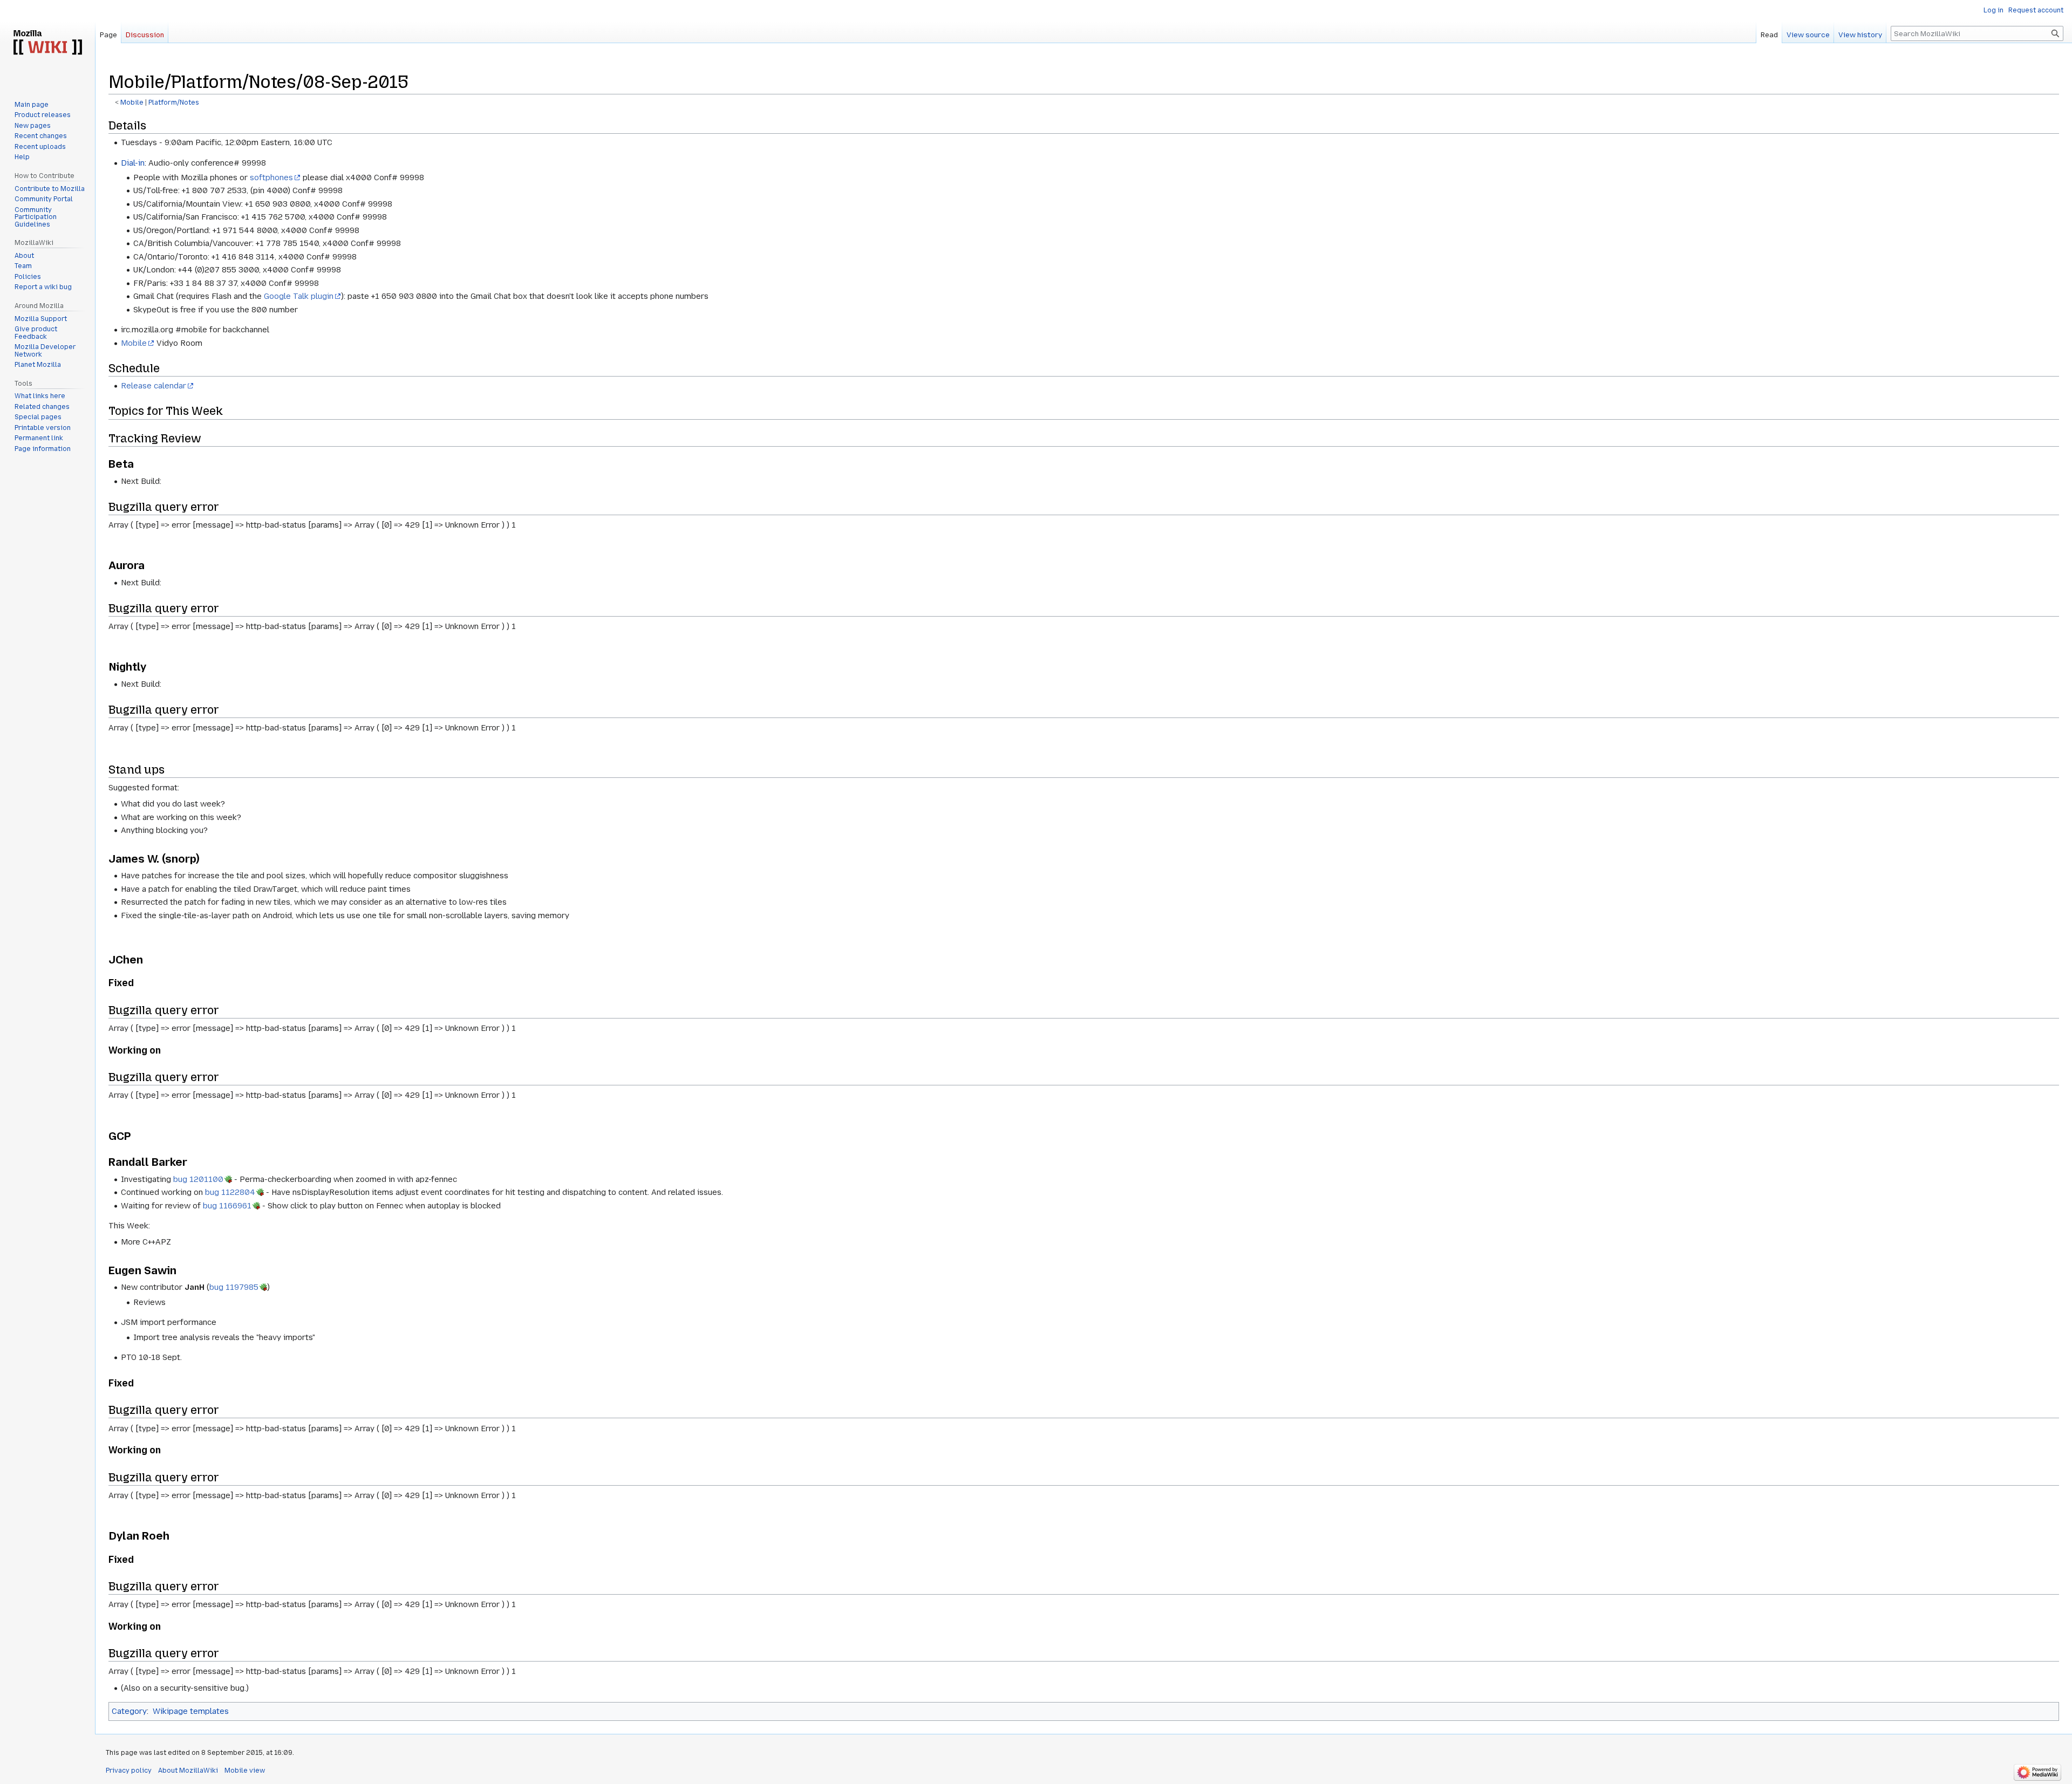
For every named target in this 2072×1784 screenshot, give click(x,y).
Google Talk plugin (299, 296)
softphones (271, 177)
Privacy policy (129, 1771)
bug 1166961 (227, 1206)
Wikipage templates (191, 1711)
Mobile (132, 102)
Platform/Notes (174, 102)
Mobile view (245, 1771)
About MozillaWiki (188, 1771)
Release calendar (154, 386)
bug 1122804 (230, 1192)
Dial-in (133, 163)
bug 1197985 (234, 1287)
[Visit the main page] (47, 43)
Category (129, 1711)
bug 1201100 (198, 1179)
